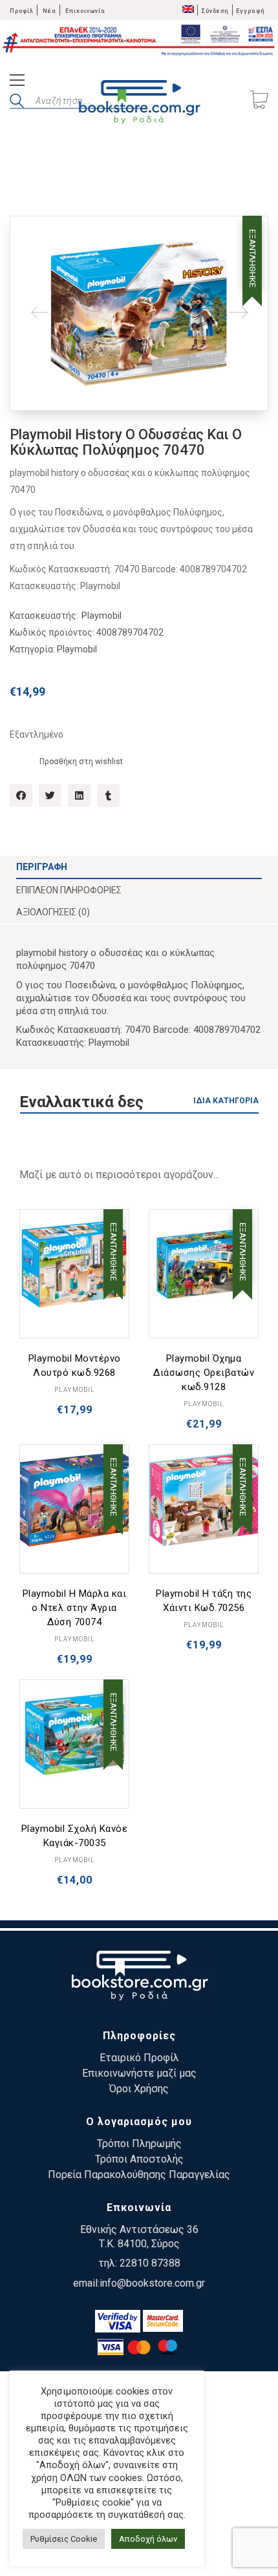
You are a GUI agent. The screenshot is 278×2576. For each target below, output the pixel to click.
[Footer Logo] (139, 1978)
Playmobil (102, 616)
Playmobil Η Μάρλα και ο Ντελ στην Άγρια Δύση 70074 (75, 1608)
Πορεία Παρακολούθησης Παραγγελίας (139, 2175)
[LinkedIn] (79, 795)
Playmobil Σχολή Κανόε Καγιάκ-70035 (75, 1836)
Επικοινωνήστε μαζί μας (139, 2073)
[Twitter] (50, 795)
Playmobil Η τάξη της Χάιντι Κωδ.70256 (204, 1601)
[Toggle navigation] (17, 82)
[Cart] (259, 101)
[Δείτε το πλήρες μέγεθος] (30, 236)
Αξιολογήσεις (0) (53, 912)
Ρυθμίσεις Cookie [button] (64, 2539)
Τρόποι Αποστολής (139, 2159)
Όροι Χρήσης (139, 2089)
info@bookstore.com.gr (152, 2283)
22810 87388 (150, 2263)
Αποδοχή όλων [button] (148, 2539)
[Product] (74, 1264)
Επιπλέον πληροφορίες (69, 890)
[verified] (118, 2321)
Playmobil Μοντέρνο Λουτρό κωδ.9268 (75, 1366)
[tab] (139, 867)
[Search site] (17, 103)
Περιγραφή (42, 867)
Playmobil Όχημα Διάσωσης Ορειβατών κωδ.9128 (204, 1373)
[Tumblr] (108, 795)
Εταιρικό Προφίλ (139, 2058)
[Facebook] (21, 795)
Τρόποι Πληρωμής (139, 2144)
